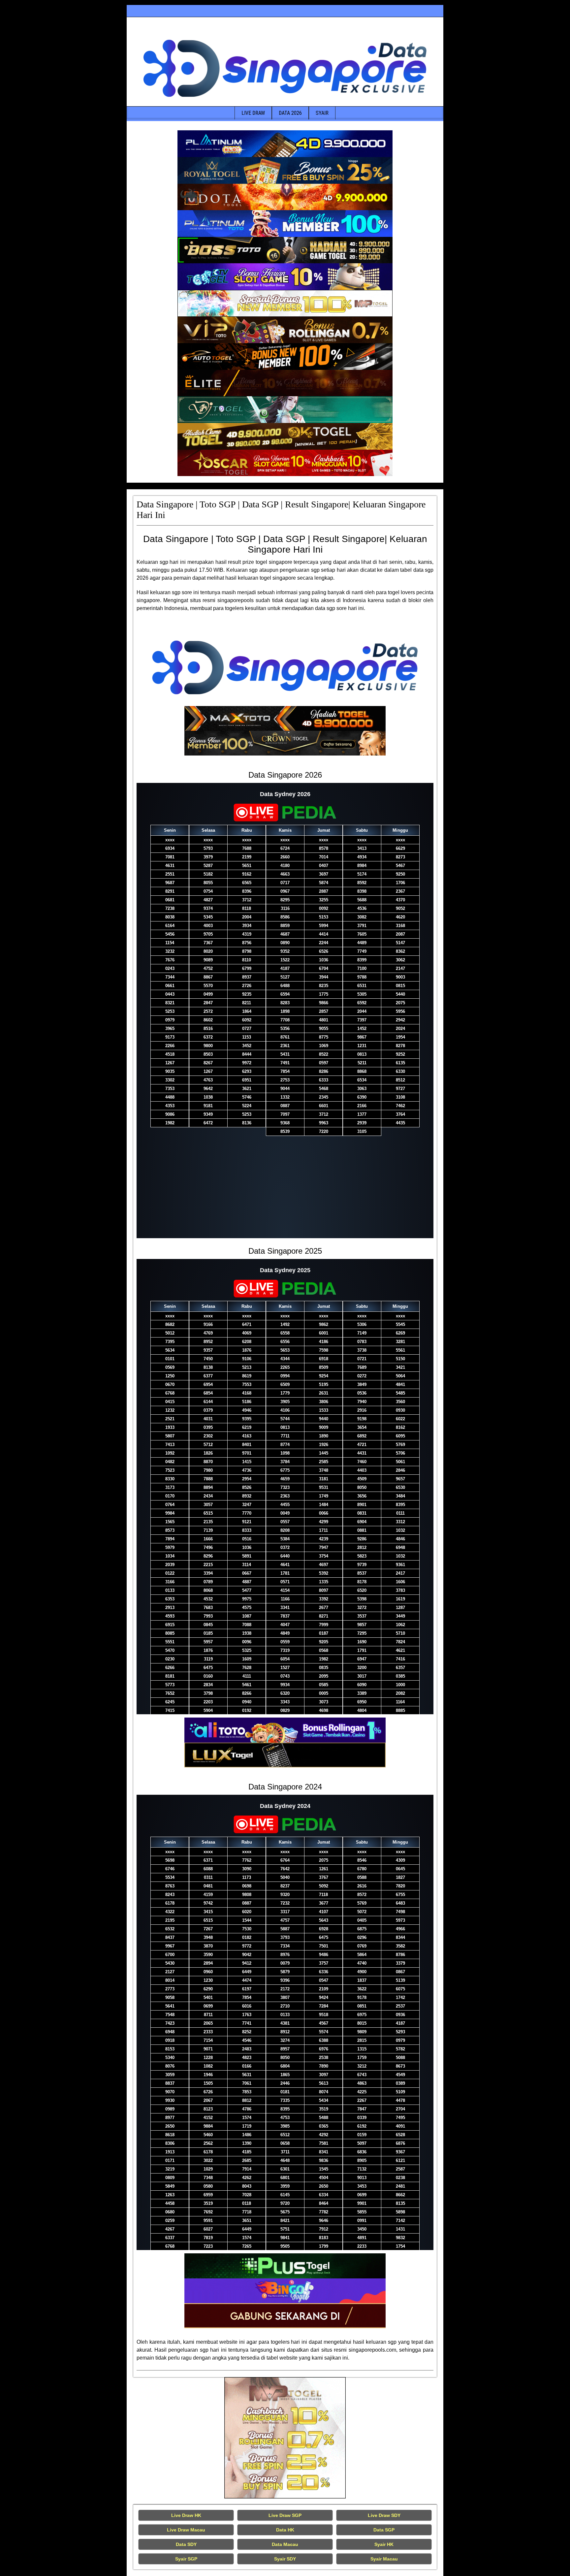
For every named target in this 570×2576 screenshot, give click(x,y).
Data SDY (186, 2544)
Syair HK (384, 2544)
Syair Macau (384, 2559)
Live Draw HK (186, 2515)
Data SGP (384, 2530)
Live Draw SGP (285, 2515)
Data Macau (285, 2544)
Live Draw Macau (186, 2530)
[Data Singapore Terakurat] (285, 144)
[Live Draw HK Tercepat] (285, 2438)
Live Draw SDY (384, 2515)
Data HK (285, 2530)
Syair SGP (186, 2559)
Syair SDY (285, 2559)
